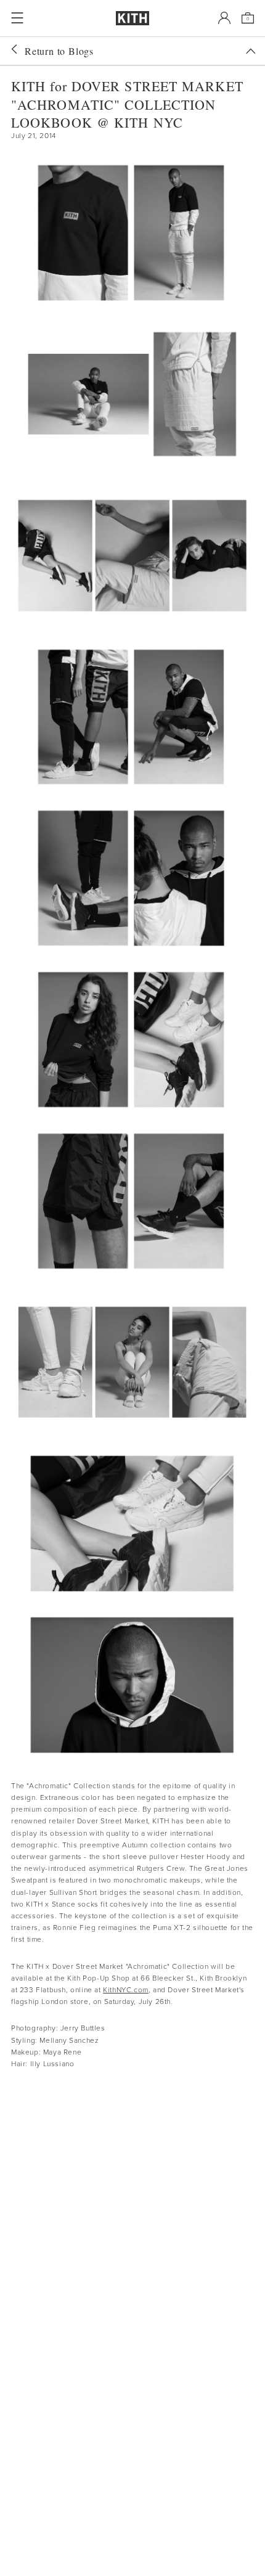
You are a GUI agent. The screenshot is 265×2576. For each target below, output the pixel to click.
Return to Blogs (59, 51)
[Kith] (132, 18)
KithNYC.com (126, 1990)
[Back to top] (251, 51)
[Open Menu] (17, 18)
